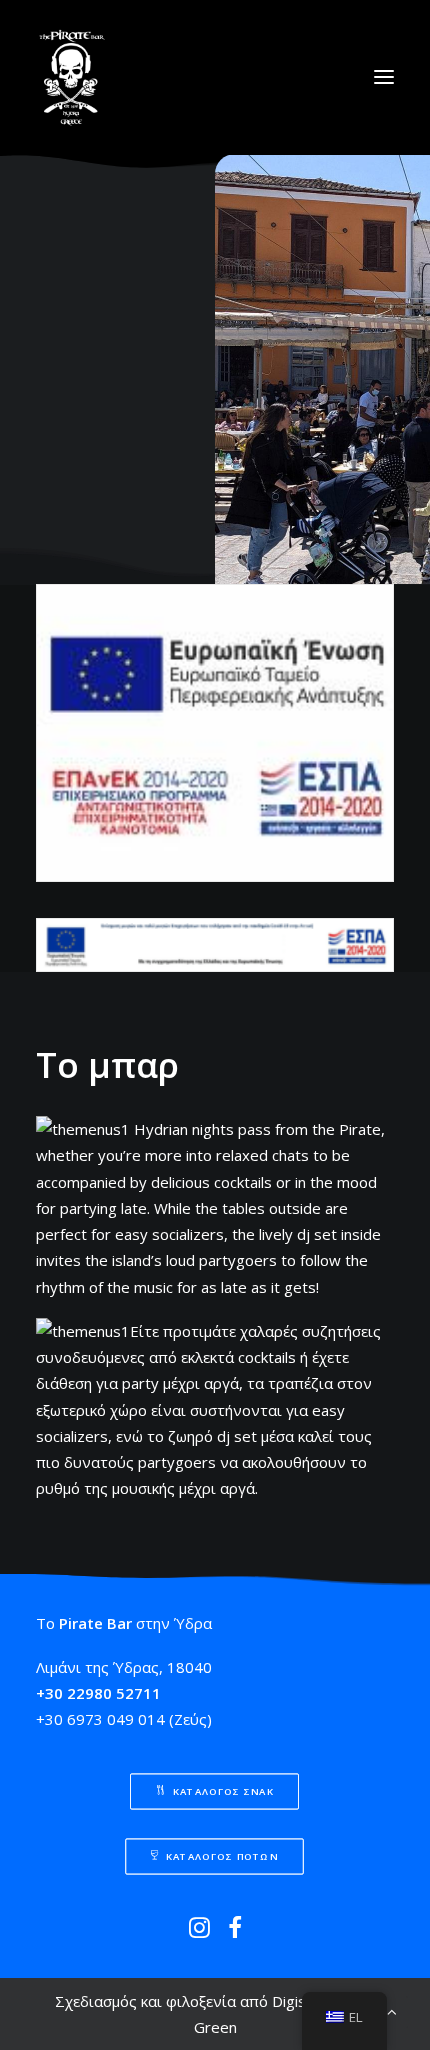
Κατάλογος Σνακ (224, 1791)
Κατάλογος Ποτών (223, 1856)
